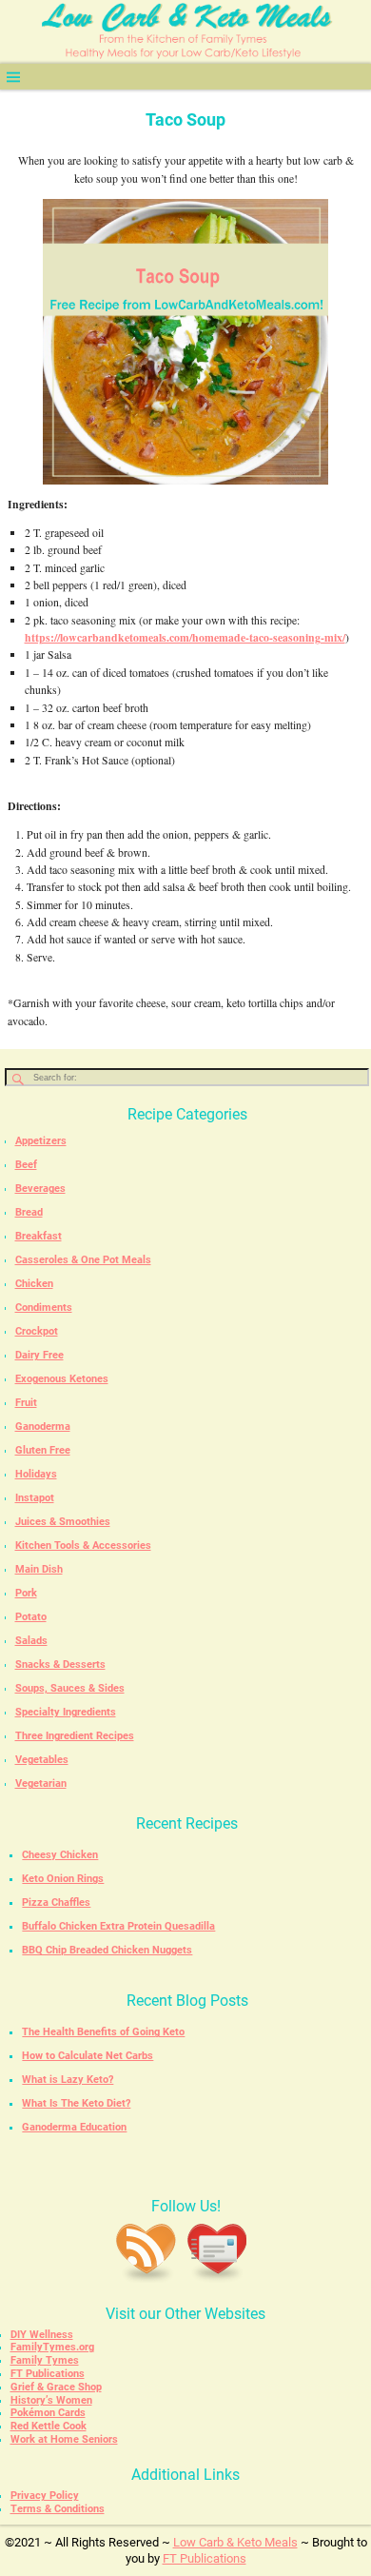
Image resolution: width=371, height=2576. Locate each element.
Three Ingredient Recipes (75, 1736)
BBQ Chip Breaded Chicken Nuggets (107, 1950)
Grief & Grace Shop (56, 2387)
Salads (31, 1641)
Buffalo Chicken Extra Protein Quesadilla (118, 1926)
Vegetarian (41, 1783)
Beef (26, 1165)
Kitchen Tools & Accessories (83, 1546)
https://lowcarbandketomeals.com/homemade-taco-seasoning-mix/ (185, 637)
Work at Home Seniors (64, 2439)
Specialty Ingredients (66, 1712)
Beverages (40, 1189)
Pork (26, 1593)
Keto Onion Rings (63, 1879)
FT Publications (48, 2374)
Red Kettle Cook (49, 2426)
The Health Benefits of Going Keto (103, 2032)
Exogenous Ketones (62, 1379)
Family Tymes (45, 2360)
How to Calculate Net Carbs (88, 2056)
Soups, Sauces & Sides (70, 1688)
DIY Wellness (42, 2335)
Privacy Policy (45, 2496)
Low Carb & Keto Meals (235, 2542)
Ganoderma (43, 1427)
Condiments (44, 1308)
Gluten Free (43, 1450)
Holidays (36, 1474)
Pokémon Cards (48, 2413)
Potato (31, 1617)
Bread (29, 1212)
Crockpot (37, 1331)
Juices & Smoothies (63, 1522)
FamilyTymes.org (52, 2347)
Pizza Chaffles (56, 1902)
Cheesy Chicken (60, 1855)
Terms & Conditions (58, 2509)
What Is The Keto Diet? (76, 2103)
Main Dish (39, 1569)
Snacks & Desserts (60, 1664)
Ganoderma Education (74, 2127)
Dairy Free (39, 1355)
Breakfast (39, 1236)
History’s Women (51, 2400)
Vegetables (42, 1760)
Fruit (26, 1403)
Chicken (34, 1284)
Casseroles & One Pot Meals (83, 1260)
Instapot (35, 1498)
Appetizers (41, 1141)
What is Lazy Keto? (68, 2080)
